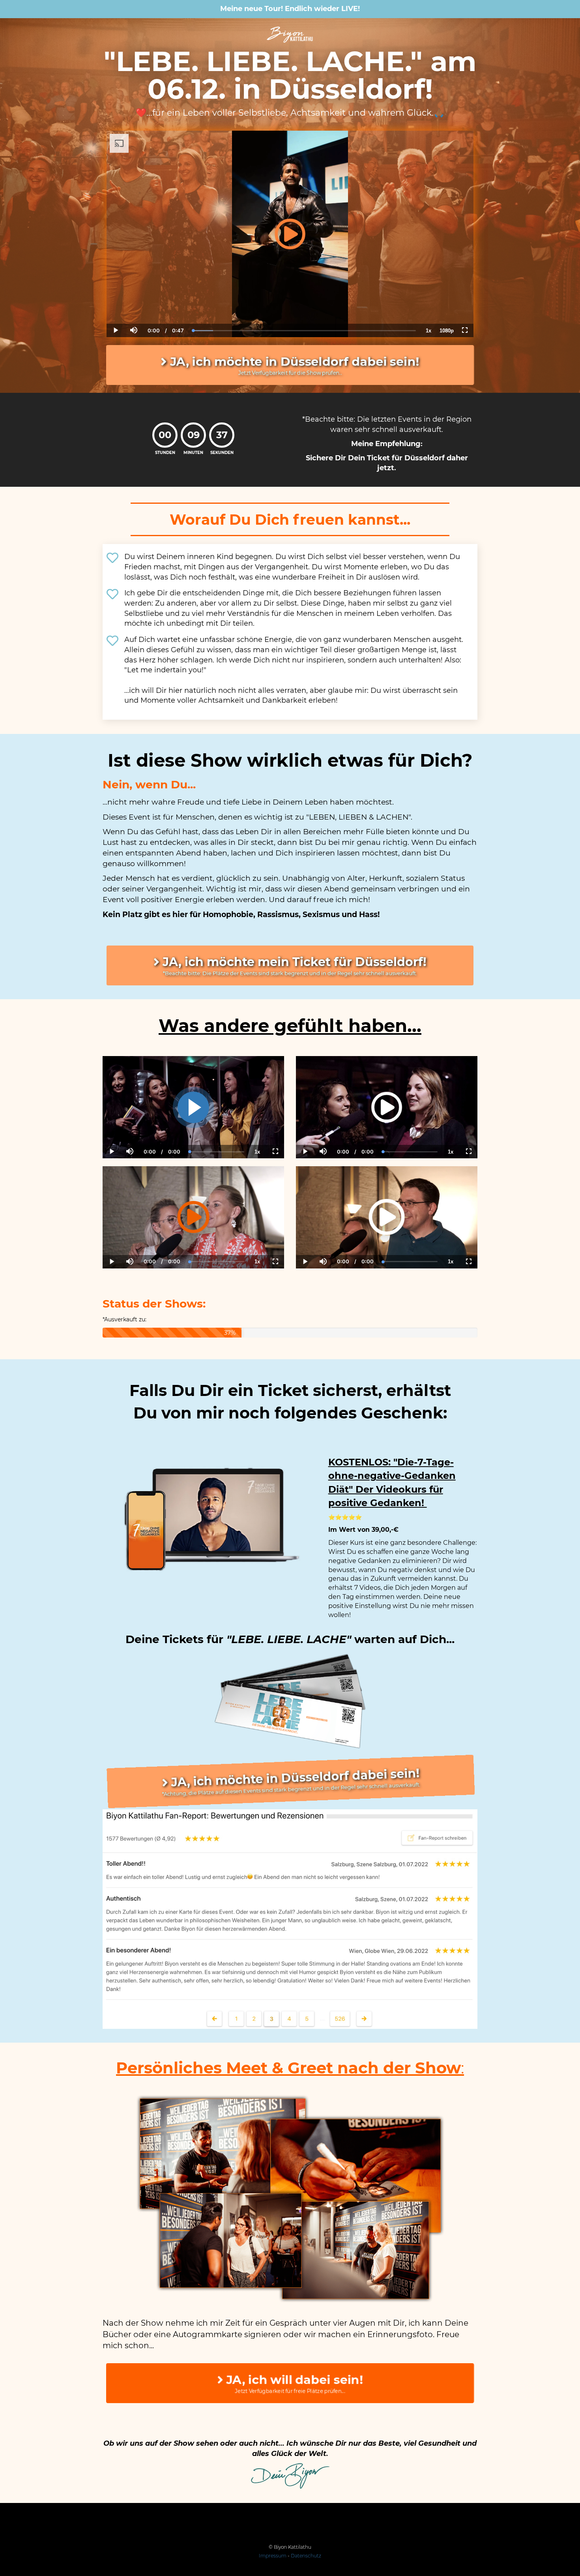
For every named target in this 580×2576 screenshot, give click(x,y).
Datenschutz (306, 2556)
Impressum (273, 2556)
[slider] (133, 303)
